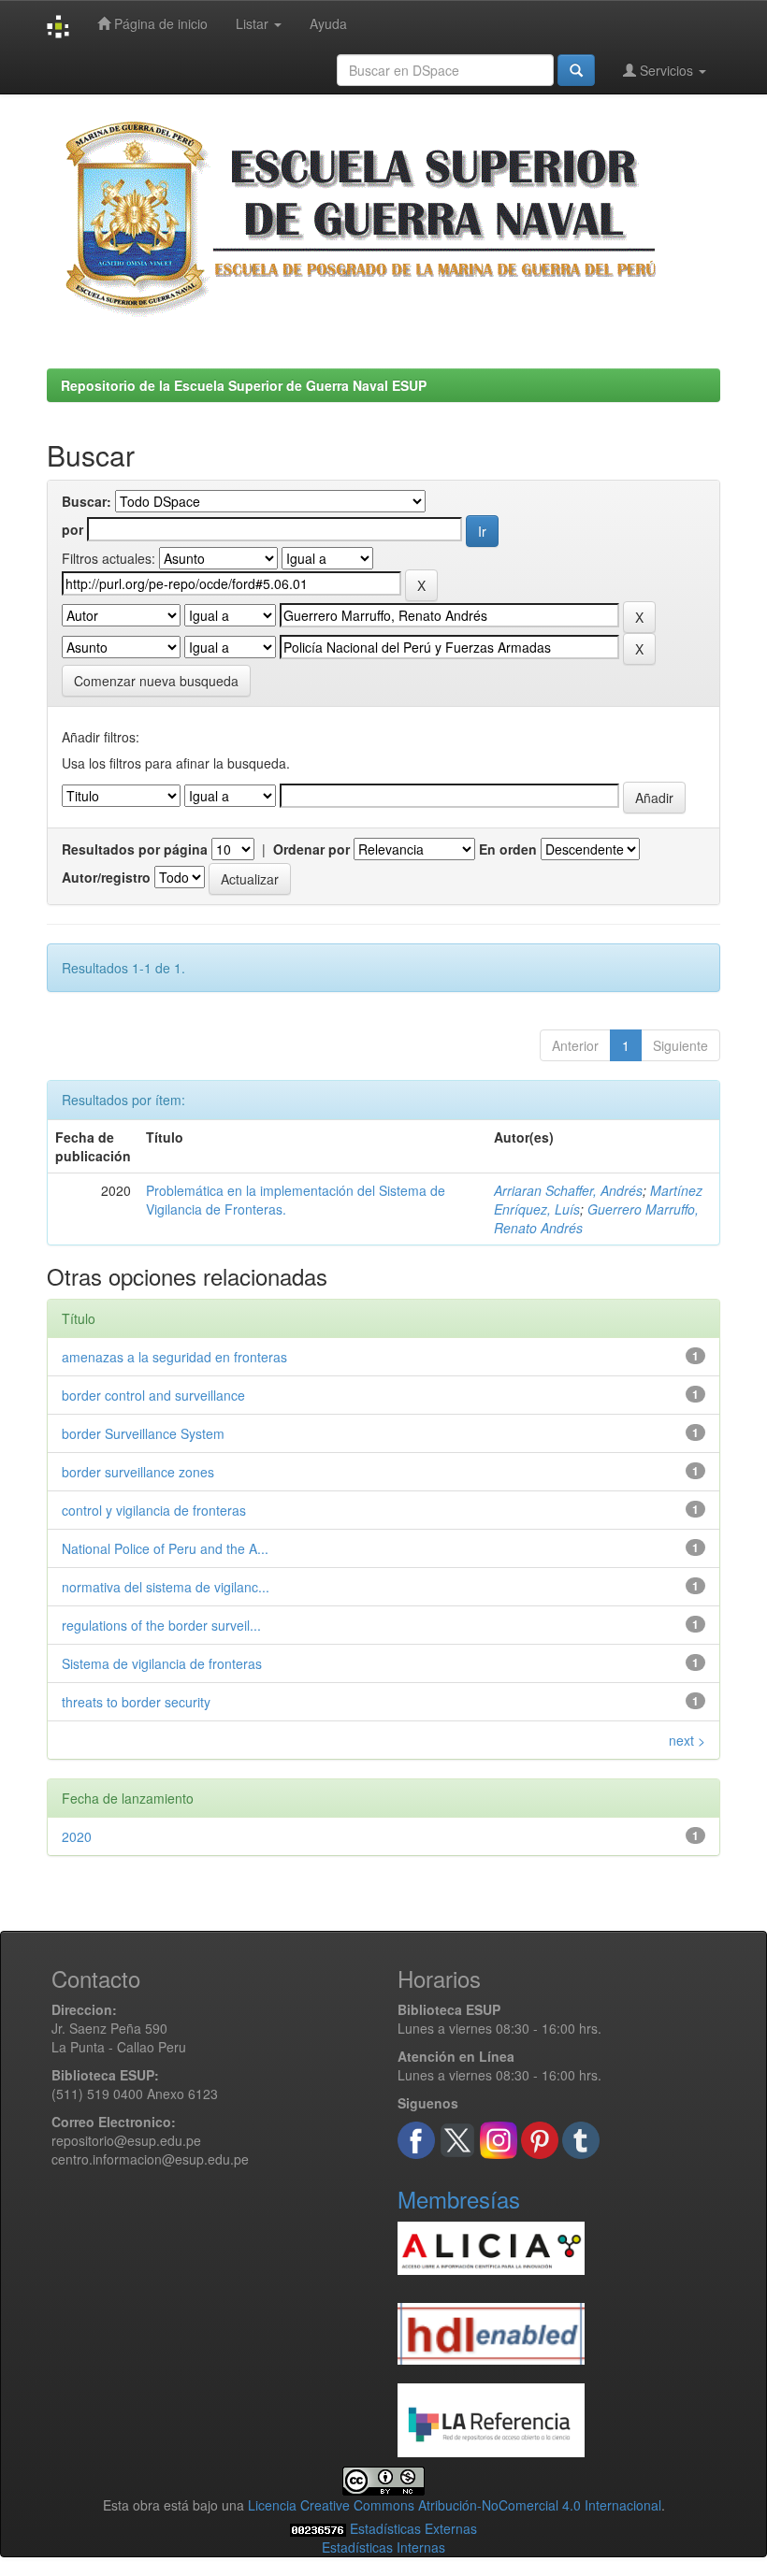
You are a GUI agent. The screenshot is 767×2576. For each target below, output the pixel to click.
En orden (508, 849)
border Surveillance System (143, 1433)
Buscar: (87, 501)
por (72, 529)
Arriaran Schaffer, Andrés (568, 1190)
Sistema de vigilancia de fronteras (162, 1663)
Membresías (459, 2199)
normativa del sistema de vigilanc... (166, 1587)
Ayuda (328, 23)
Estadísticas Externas (413, 2528)
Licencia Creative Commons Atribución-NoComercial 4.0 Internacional (455, 2505)
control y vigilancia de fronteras (154, 1510)
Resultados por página (135, 849)
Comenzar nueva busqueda (156, 681)
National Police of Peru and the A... (165, 1548)
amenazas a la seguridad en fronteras (174, 1357)
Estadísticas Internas (383, 2547)
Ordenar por (311, 849)
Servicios (666, 70)
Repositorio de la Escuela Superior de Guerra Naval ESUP (244, 385)
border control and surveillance (153, 1395)
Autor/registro (106, 877)
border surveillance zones (138, 1472)
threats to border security (136, 1702)
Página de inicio (159, 23)
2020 (77, 1836)
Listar (254, 23)
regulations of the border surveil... (161, 1625)
